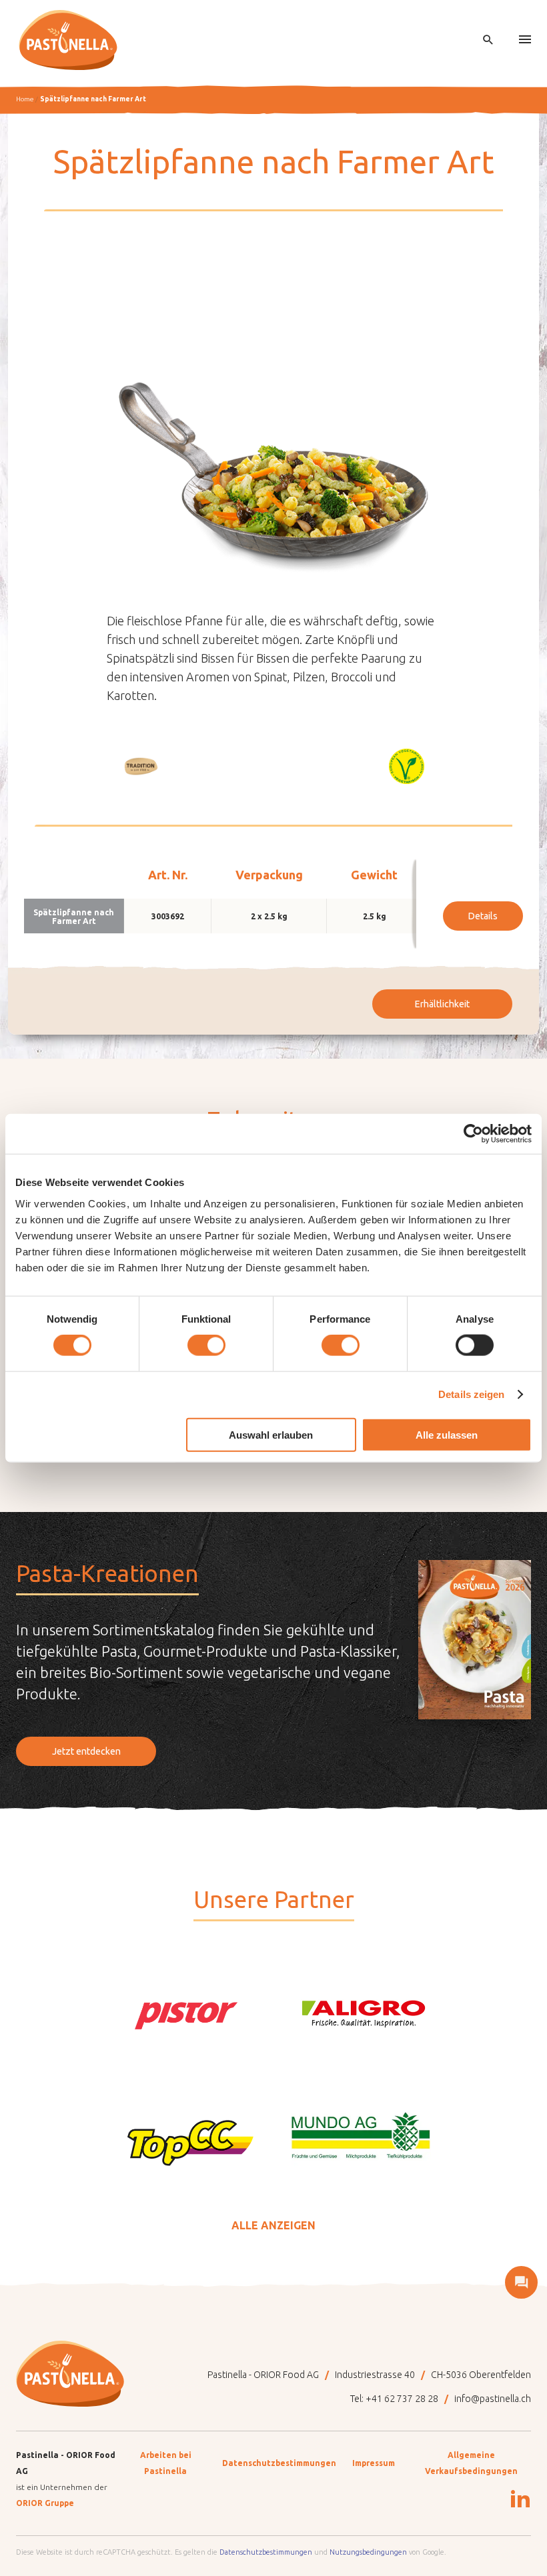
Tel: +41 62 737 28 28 (394, 2399)
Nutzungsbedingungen (368, 2552)
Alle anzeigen (273, 2225)
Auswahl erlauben (271, 1434)
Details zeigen (471, 1394)
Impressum (374, 2463)
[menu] (525, 40)
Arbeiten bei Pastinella (166, 2463)
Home (25, 99)
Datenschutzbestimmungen (279, 2463)
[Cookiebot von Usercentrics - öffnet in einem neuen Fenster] (473, 1134)
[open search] (488, 40)
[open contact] (521, 2282)
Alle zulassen (447, 1434)
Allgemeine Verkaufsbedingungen (471, 2463)
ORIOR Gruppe (45, 2503)
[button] (141, 766)
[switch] (206, 1345)
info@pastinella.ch (493, 2399)
